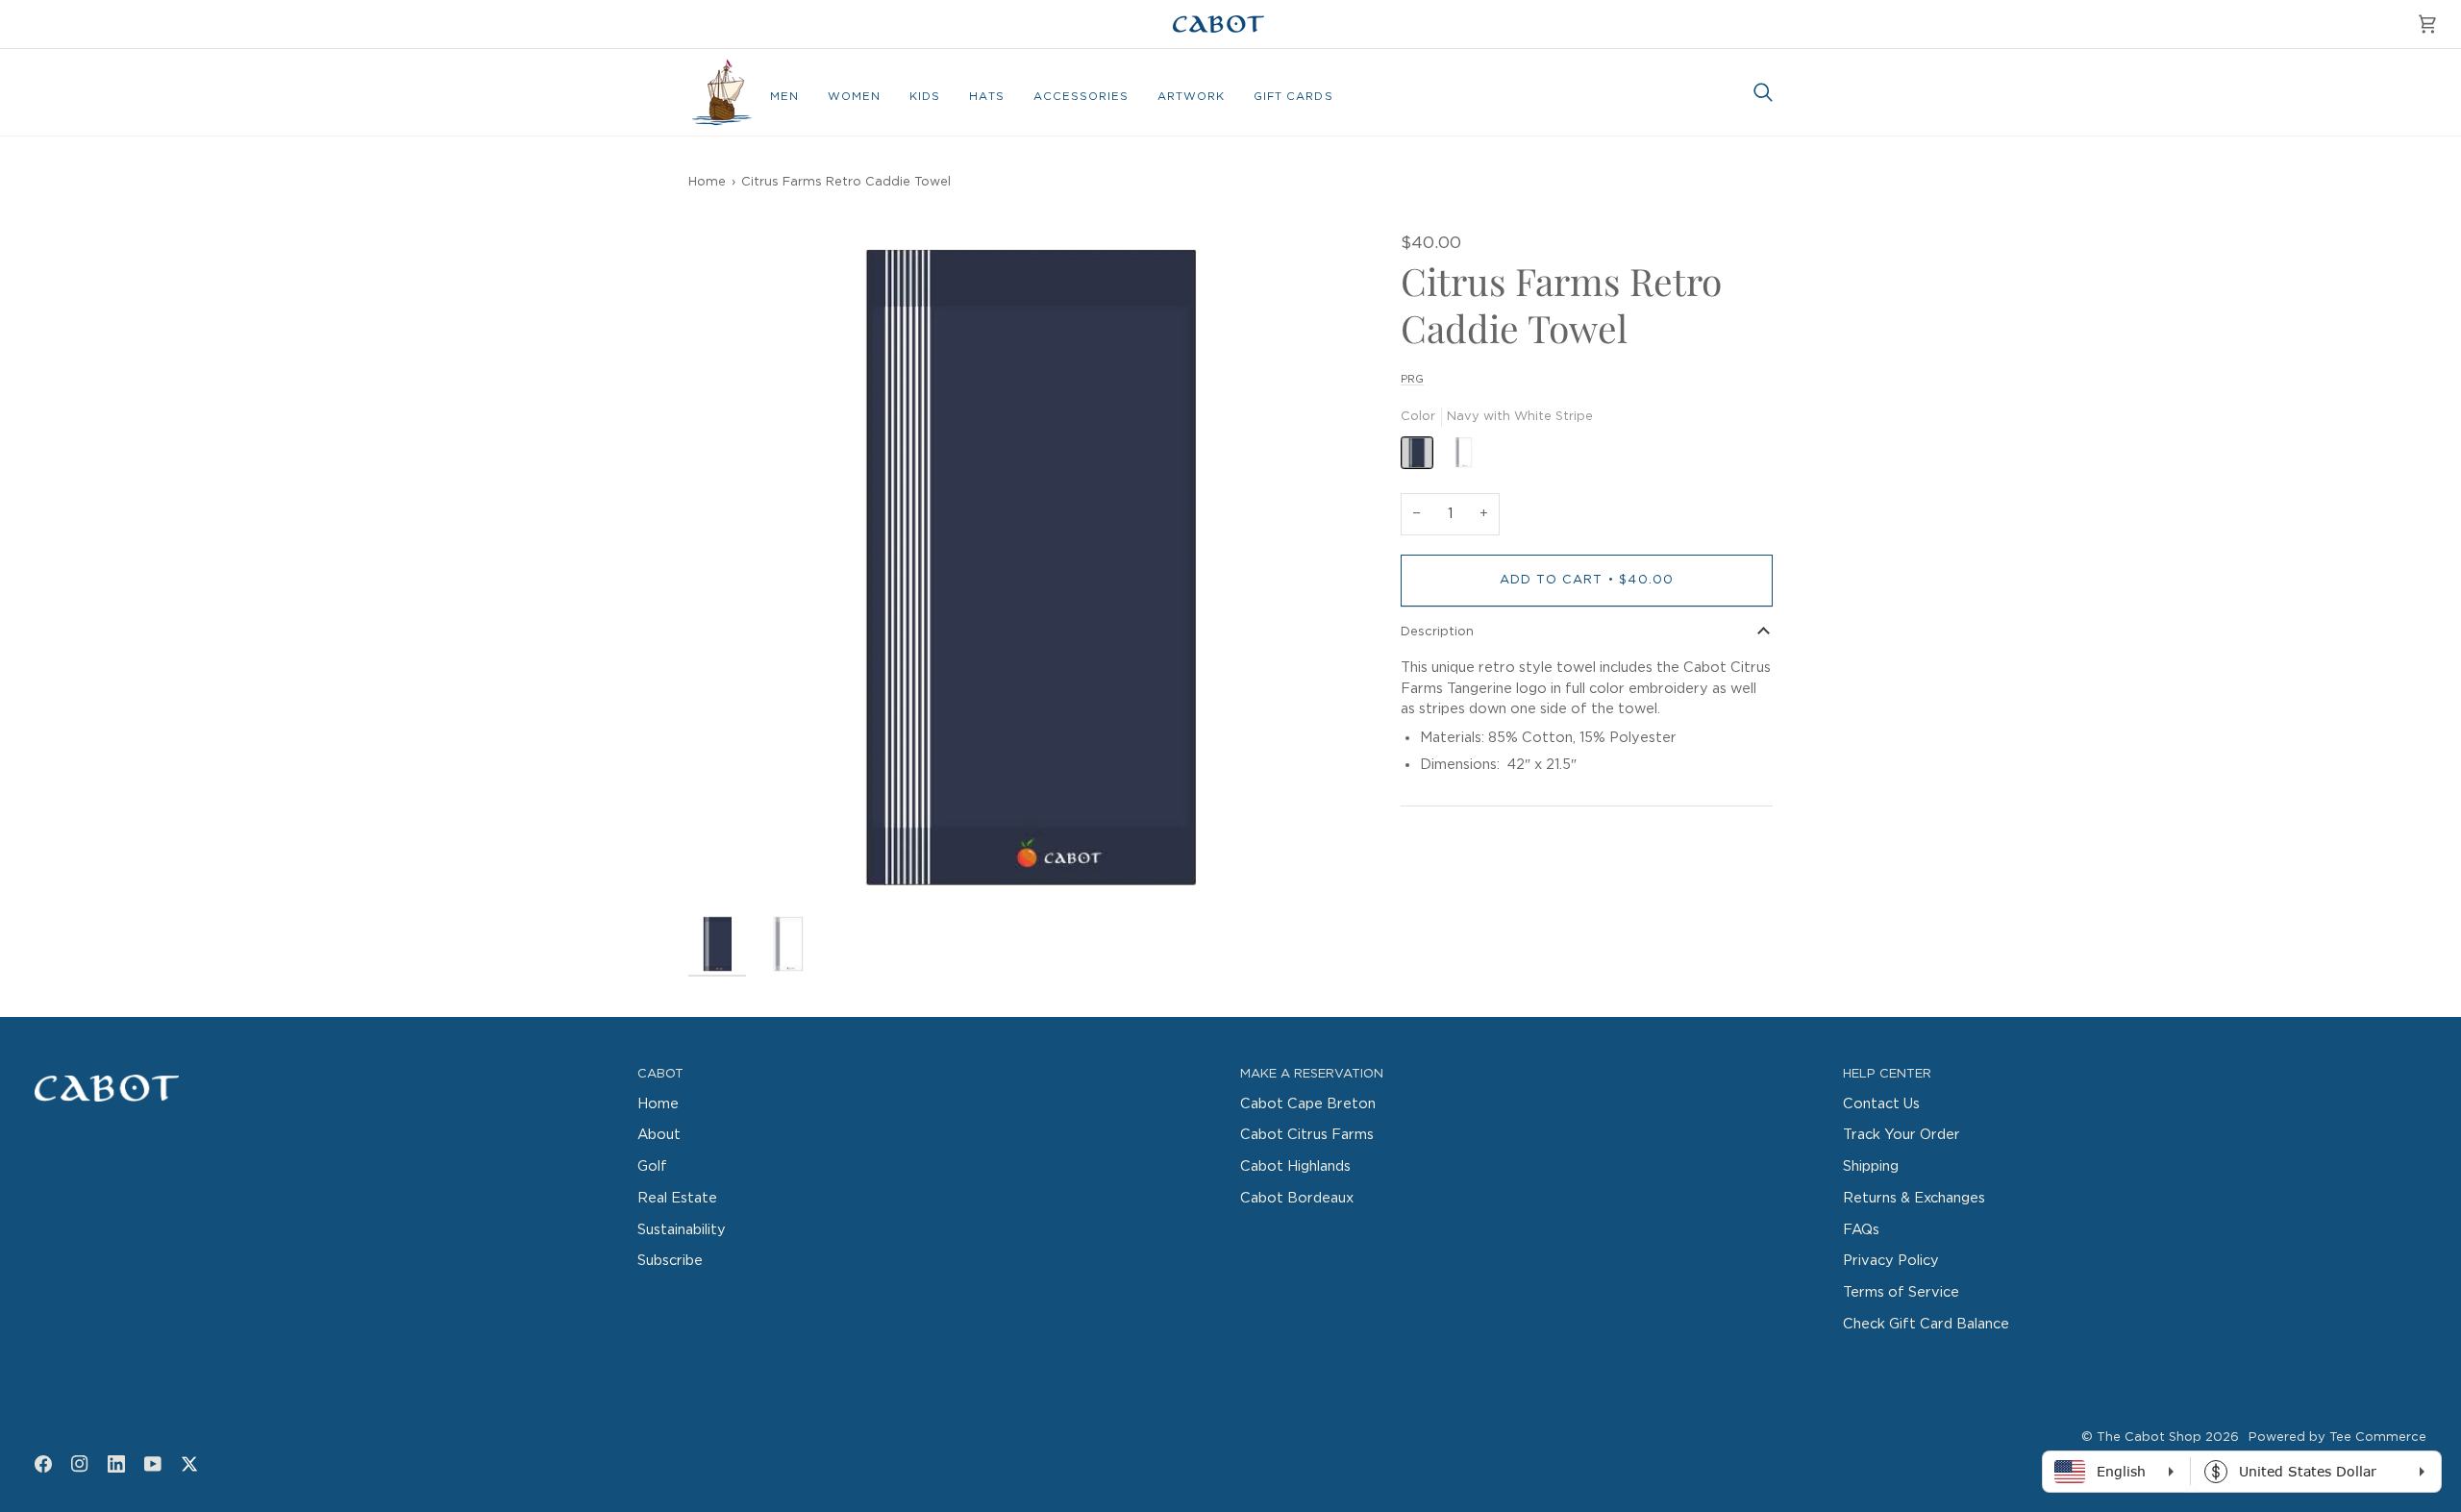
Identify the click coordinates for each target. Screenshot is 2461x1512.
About (659, 1135)
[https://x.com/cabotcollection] (189, 1464)
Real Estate (677, 1198)
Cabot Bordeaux (1297, 1198)
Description (1437, 632)
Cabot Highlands (1295, 1166)
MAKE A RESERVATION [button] (1312, 1074)
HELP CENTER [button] (1887, 1074)
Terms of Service (1901, 1292)
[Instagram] (80, 1464)
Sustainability (682, 1230)
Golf (652, 1166)
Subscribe (670, 1261)
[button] (784, 97)
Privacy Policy (1891, 1261)
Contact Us (1881, 1104)
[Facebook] (43, 1464)
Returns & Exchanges (1914, 1198)
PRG (1412, 379)
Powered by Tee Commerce (2337, 1438)
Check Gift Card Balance (1926, 1324)
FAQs (1861, 1230)
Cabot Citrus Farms (1307, 1135)
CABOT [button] (660, 1074)
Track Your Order (1902, 1135)
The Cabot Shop (2149, 1438)
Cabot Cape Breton (1308, 1104)
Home (707, 182)
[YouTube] (153, 1464)
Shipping (1871, 1166)
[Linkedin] (116, 1464)
